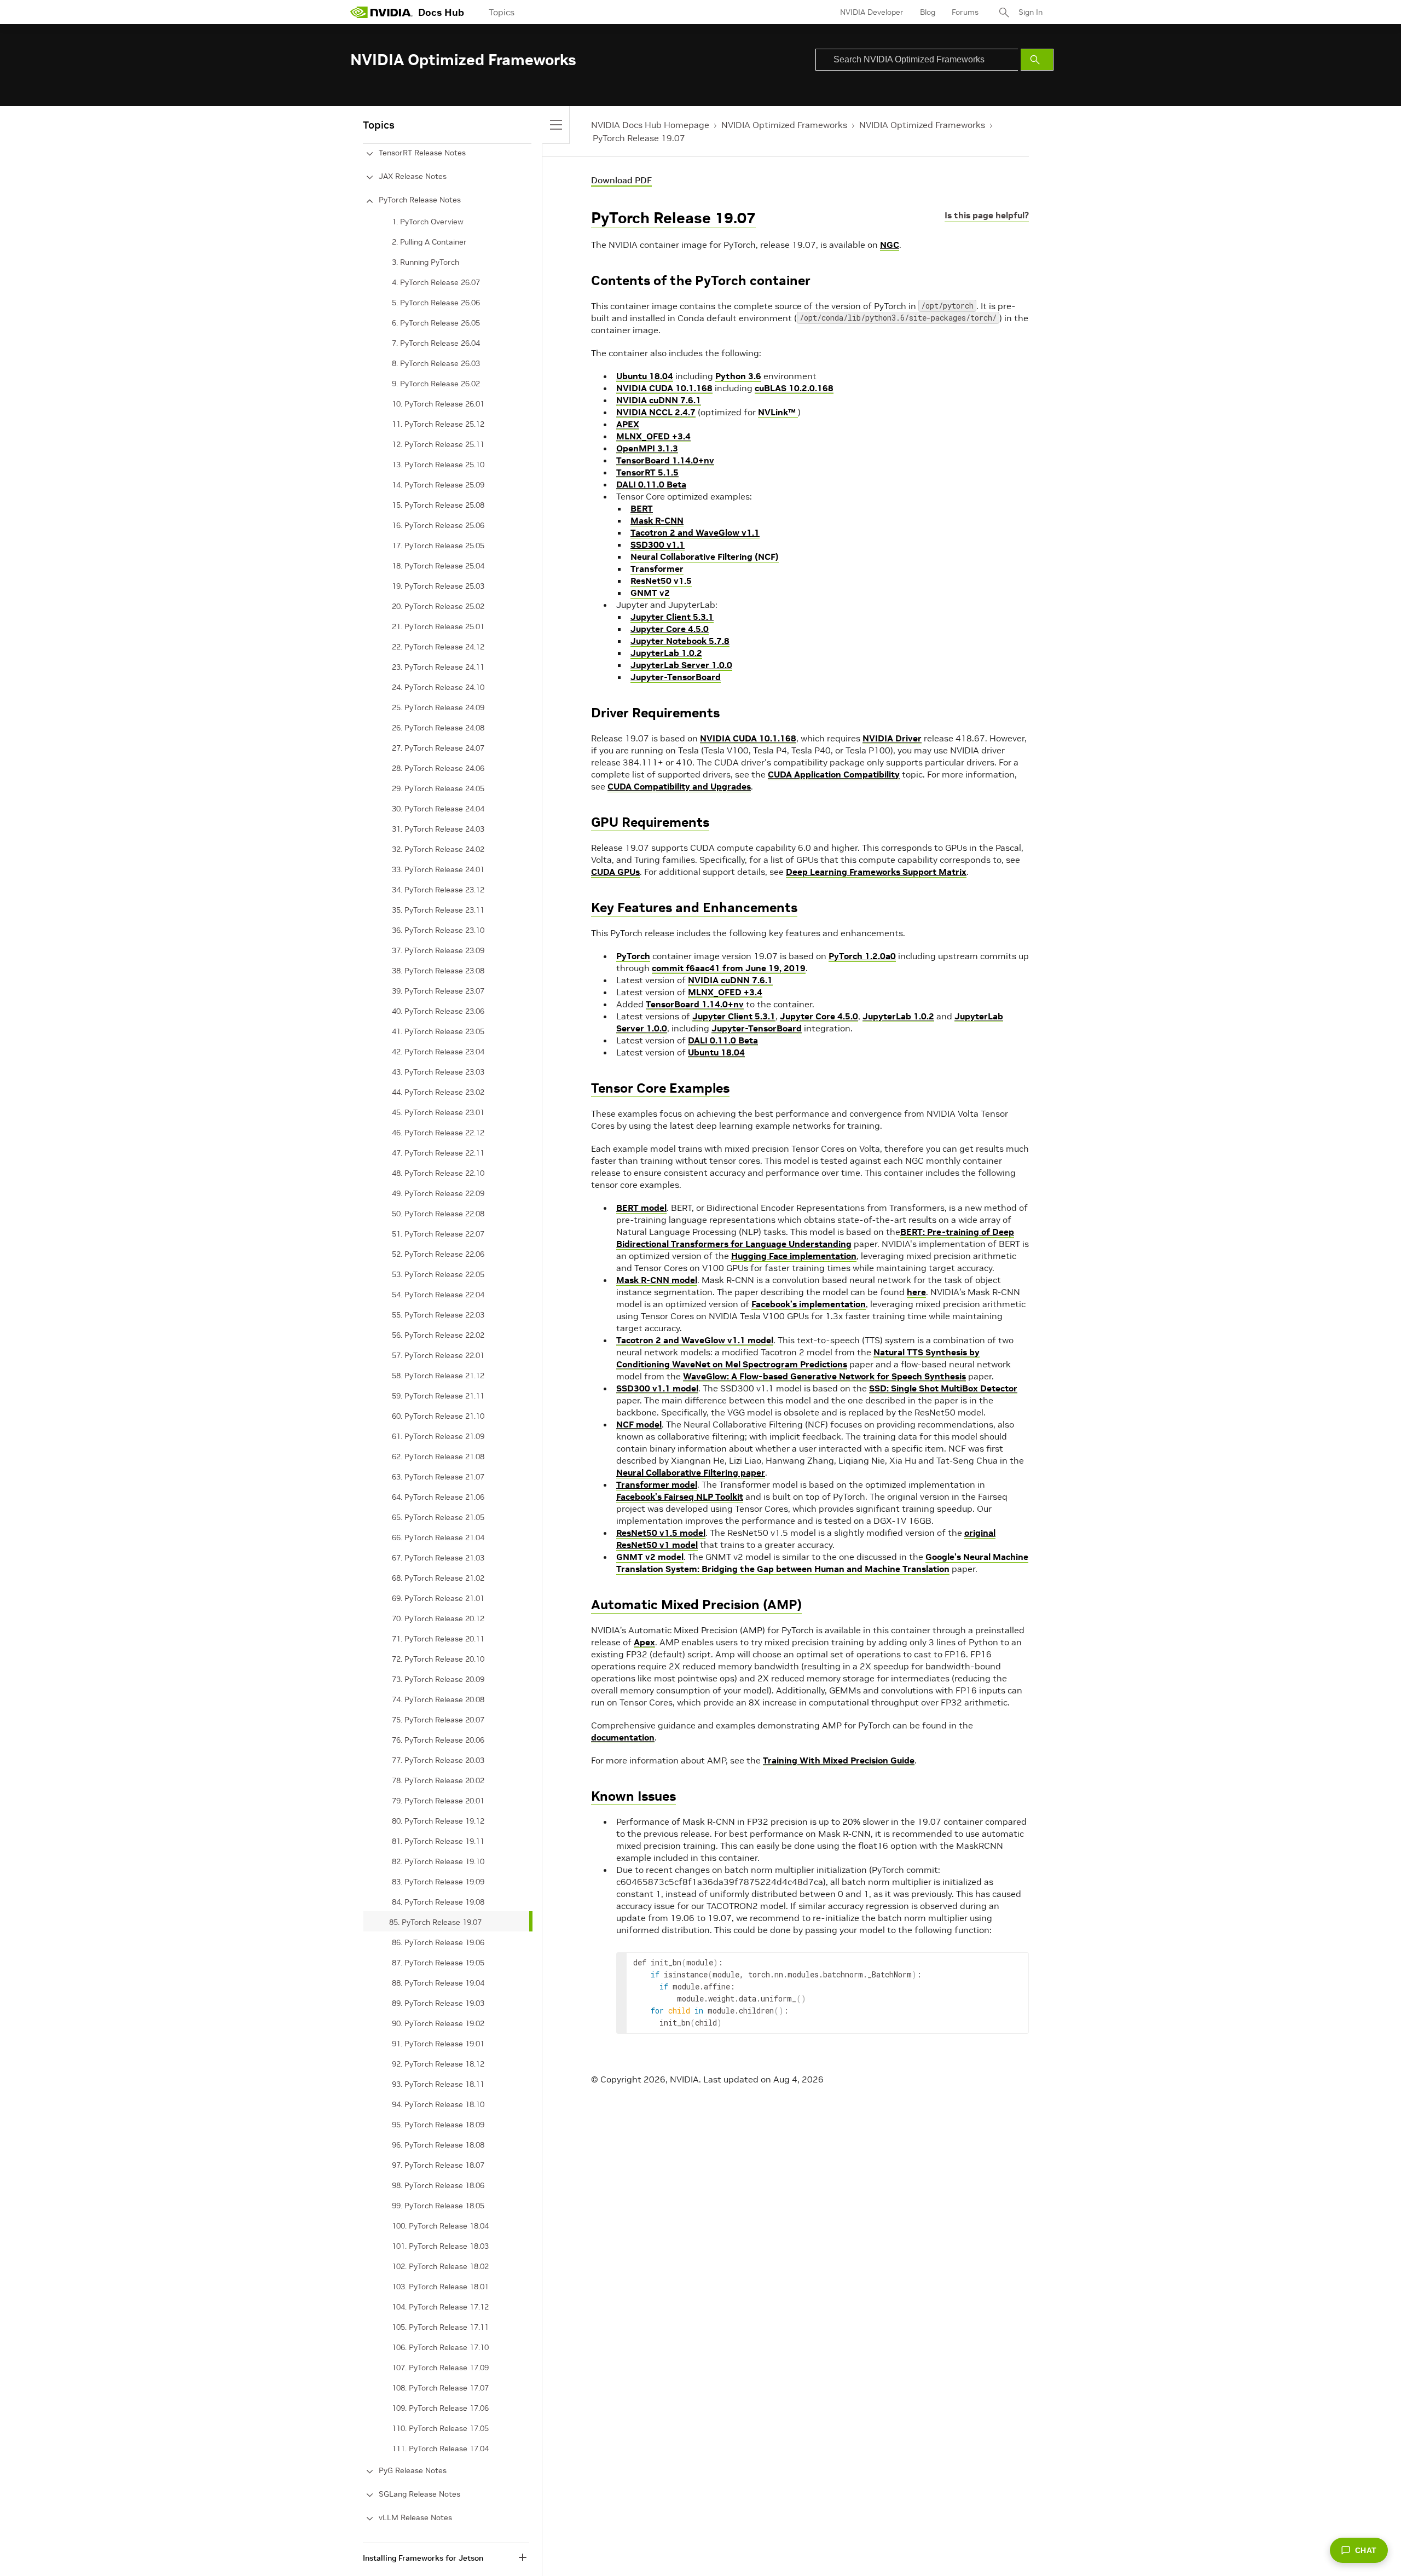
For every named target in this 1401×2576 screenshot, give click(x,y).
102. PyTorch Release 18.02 (440, 2266)
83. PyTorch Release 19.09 (438, 1882)
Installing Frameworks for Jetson (423, 2558)
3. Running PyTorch (425, 262)
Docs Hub (441, 12)
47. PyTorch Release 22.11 (438, 1153)
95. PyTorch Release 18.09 (438, 2125)
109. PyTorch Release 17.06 (440, 2408)
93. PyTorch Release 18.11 (438, 2084)
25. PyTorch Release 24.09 (438, 707)
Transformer (657, 568)
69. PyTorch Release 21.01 (438, 1598)
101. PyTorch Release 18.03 (440, 2246)
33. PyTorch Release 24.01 (438, 869)
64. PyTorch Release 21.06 (438, 1497)
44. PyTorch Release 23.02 (438, 1092)
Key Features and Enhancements (694, 907)
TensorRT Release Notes (422, 153)
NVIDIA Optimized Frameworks (784, 125)
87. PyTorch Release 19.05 (438, 1963)
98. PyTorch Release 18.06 (438, 2185)
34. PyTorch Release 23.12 (438, 890)
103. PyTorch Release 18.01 (440, 2287)
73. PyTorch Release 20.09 (438, 1679)
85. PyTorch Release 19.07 (435, 1922)
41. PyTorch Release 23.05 (438, 1031)
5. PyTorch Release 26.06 (436, 303)
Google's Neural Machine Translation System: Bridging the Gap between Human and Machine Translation (822, 1563)
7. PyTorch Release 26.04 (436, 343)
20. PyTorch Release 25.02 (438, 606)
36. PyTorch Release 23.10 (438, 930)
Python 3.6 (738, 376)
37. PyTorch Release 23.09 (438, 950)
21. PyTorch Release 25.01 (438, 626)
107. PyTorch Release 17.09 (440, 2368)
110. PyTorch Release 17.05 (440, 2428)
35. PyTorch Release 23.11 (438, 910)
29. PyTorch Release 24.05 (438, 788)
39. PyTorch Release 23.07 (438, 991)
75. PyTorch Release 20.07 (438, 1720)
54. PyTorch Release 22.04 (438, 1295)
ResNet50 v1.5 (661, 581)
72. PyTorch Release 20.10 (438, 1659)
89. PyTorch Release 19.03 (438, 2003)
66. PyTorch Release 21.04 (438, 1538)
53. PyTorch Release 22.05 (438, 1274)
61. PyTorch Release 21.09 (438, 1436)
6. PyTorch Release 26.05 (436, 323)
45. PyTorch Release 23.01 (438, 1112)
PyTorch (633, 956)
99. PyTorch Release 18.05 (438, 2206)
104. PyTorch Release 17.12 (440, 2307)
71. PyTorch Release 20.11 (438, 1639)
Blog (928, 12)
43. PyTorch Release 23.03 (438, 1072)
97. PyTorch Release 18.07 (438, 2165)
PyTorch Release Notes (420, 200)
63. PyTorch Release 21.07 (438, 1477)
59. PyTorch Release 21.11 (438, 1396)
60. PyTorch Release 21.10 (438, 1416)
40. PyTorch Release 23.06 (438, 1011)
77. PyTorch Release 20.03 (438, 1760)
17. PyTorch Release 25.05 (438, 546)
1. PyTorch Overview (428, 222)
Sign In (1031, 12)
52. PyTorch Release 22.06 (438, 1254)
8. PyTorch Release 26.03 (436, 363)
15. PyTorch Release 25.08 (438, 505)
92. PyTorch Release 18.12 (438, 2064)
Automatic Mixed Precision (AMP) (696, 1605)
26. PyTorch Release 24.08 (438, 728)
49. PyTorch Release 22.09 (438, 1193)
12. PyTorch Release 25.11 (438, 444)
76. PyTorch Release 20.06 (438, 1740)
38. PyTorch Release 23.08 (438, 971)
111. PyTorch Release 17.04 (440, 2449)
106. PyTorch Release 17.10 (440, 2347)
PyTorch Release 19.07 (639, 138)
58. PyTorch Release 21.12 (438, 1376)
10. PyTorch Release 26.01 (438, 404)
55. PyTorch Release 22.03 (438, 1315)
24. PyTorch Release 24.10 (438, 687)
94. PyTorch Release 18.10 (438, 2104)
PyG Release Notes (413, 2470)
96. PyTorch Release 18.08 (438, 2145)
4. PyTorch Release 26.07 (436, 282)
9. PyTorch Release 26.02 (436, 384)
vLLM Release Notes (415, 2517)
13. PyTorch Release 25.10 (438, 465)
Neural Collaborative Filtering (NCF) (705, 556)
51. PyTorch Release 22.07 (438, 1234)
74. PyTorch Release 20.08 (438, 1699)
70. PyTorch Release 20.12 (438, 1618)
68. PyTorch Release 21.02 (438, 1578)
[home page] (381, 12)
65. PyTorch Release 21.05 (438, 1517)
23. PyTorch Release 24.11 (438, 667)
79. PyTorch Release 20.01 (438, 1801)
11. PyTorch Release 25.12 (438, 424)
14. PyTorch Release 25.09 (438, 485)
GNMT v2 (650, 593)
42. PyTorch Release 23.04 (438, 1052)
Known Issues (633, 1796)
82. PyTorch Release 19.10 (438, 1861)
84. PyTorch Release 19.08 (438, 1902)
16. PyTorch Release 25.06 (438, 525)
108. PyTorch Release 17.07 (440, 2388)
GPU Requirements (650, 822)
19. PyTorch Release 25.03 (438, 586)
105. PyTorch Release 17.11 (440, 2327)
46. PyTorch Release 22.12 (438, 1133)
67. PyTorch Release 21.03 (438, 1558)
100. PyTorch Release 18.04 (440, 2226)
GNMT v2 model (650, 1557)
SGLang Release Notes (419, 2494)
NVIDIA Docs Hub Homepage (650, 125)
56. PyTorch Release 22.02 (438, 1335)
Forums (965, 12)
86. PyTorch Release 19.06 (438, 1942)
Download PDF (621, 180)
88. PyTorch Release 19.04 (438, 1983)
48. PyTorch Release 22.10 (438, 1173)
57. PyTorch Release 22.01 (438, 1355)
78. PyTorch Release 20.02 (438, 1780)
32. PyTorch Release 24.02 (438, 849)
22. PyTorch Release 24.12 (438, 647)
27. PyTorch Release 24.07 (438, 748)
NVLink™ (778, 412)
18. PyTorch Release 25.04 (438, 566)
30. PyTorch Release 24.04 (438, 809)
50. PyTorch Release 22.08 (438, 1214)
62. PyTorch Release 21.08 (438, 1457)
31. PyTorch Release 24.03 (438, 829)
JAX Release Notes (413, 176)
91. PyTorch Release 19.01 (438, 2044)
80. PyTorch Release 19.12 (438, 1821)
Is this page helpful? (987, 215)
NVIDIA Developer (872, 12)
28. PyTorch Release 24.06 (438, 768)
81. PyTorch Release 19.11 (438, 1841)
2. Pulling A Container (429, 242)
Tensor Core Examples (660, 1088)
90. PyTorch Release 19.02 (438, 2023)
